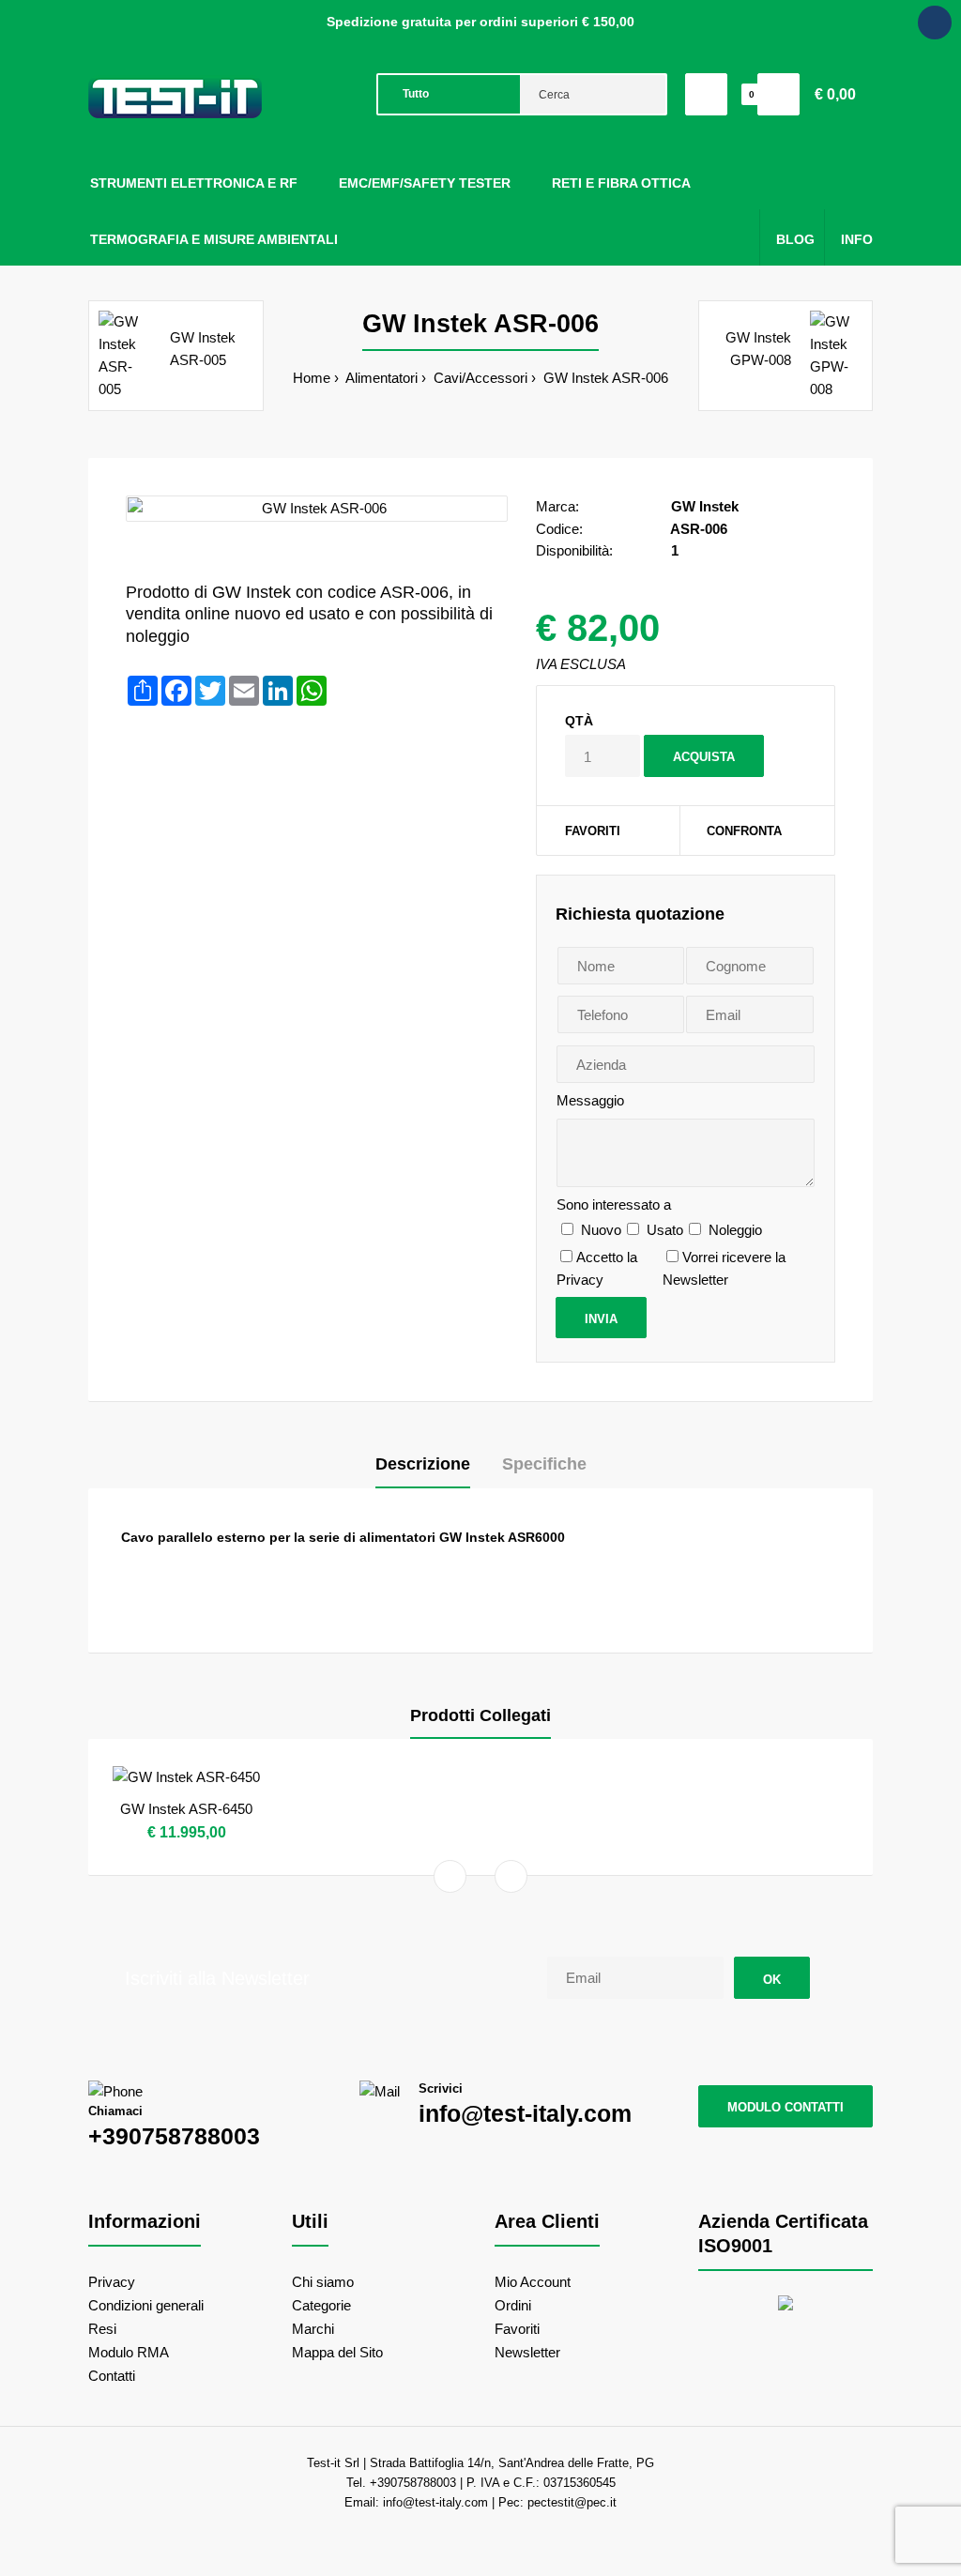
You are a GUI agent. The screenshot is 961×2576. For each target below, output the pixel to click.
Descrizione (423, 1464)
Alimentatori (380, 378)
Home (312, 378)
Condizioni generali (146, 2305)
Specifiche (544, 1464)
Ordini (513, 2305)
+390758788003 (174, 2136)
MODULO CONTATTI (786, 2107)
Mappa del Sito (337, 2352)
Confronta (744, 831)
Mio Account (533, 2282)
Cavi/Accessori (479, 378)
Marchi (313, 2329)
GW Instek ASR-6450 (186, 1809)
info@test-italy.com (525, 2113)
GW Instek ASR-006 (604, 378)
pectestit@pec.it (572, 2502)
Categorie (321, 2305)
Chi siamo (323, 2282)
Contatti (112, 2376)
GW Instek (705, 506)
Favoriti (593, 831)
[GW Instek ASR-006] (317, 509)
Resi (102, 2329)
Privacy (112, 2282)
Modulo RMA (129, 2352)
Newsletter (527, 2352)
